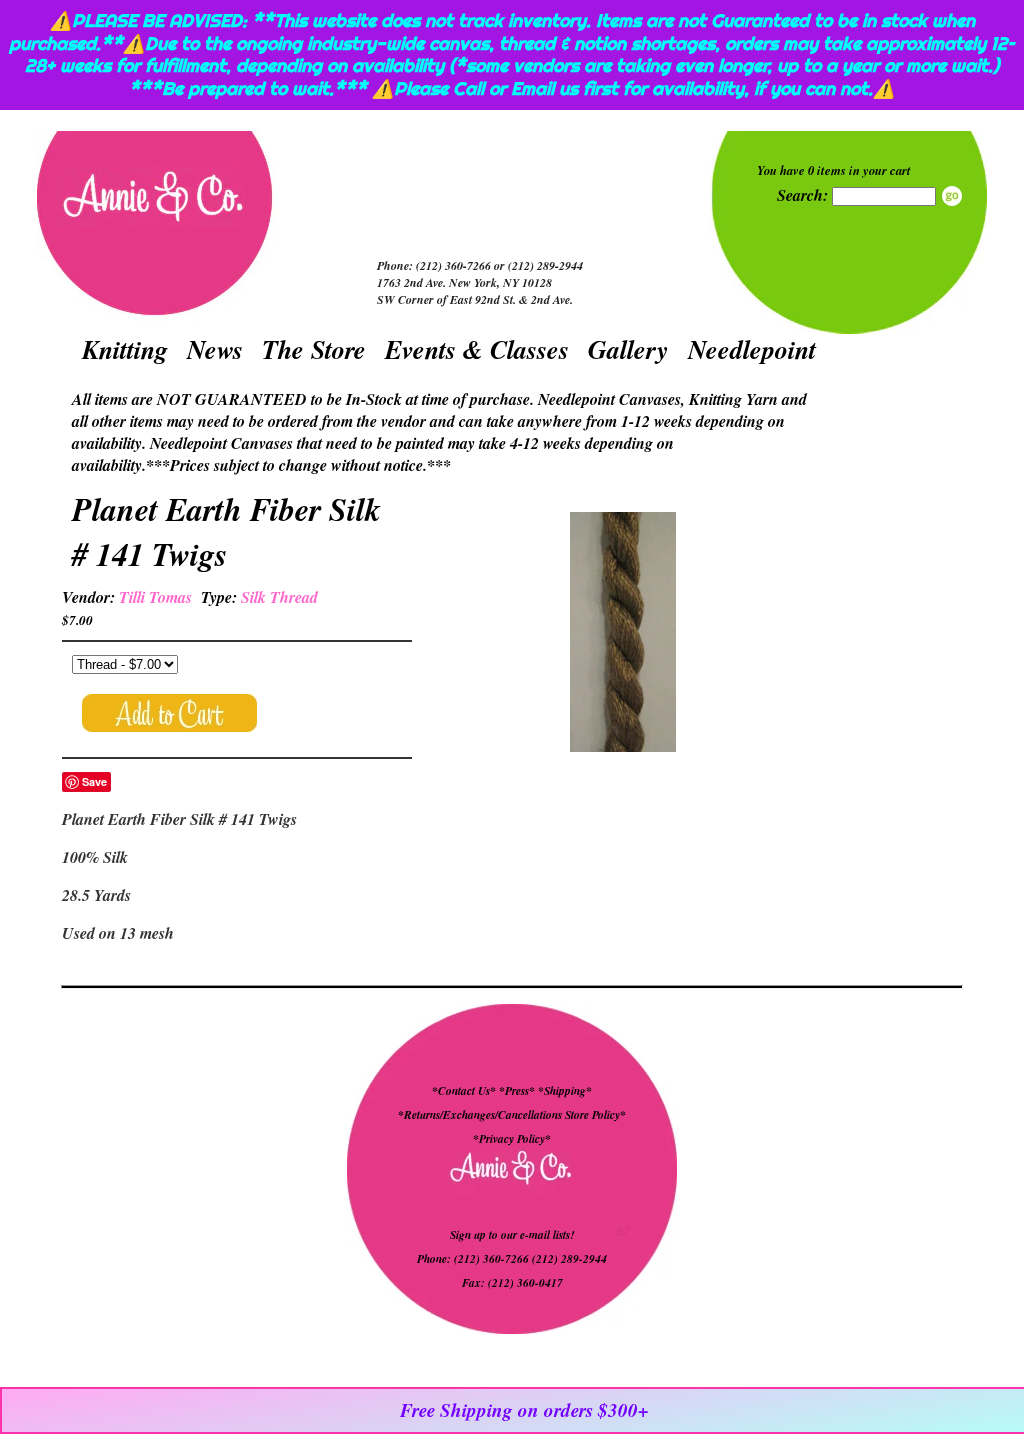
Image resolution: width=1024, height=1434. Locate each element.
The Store (314, 349)
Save (94, 781)
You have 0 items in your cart (834, 170)
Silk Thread (279, 597)
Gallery (628, 349)
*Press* (518, 1091)
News (215, 349)
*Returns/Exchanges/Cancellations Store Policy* (512, 1115)
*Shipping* (565, 1091)
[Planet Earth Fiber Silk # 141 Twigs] (623, 634)
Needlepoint (752, 349)
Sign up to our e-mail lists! (512, 1235)
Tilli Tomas (155, 597)
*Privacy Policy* (512, 1139)
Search (952, 196)
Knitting (125, 349)
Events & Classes (477, 349)
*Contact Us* (464, 1091)
